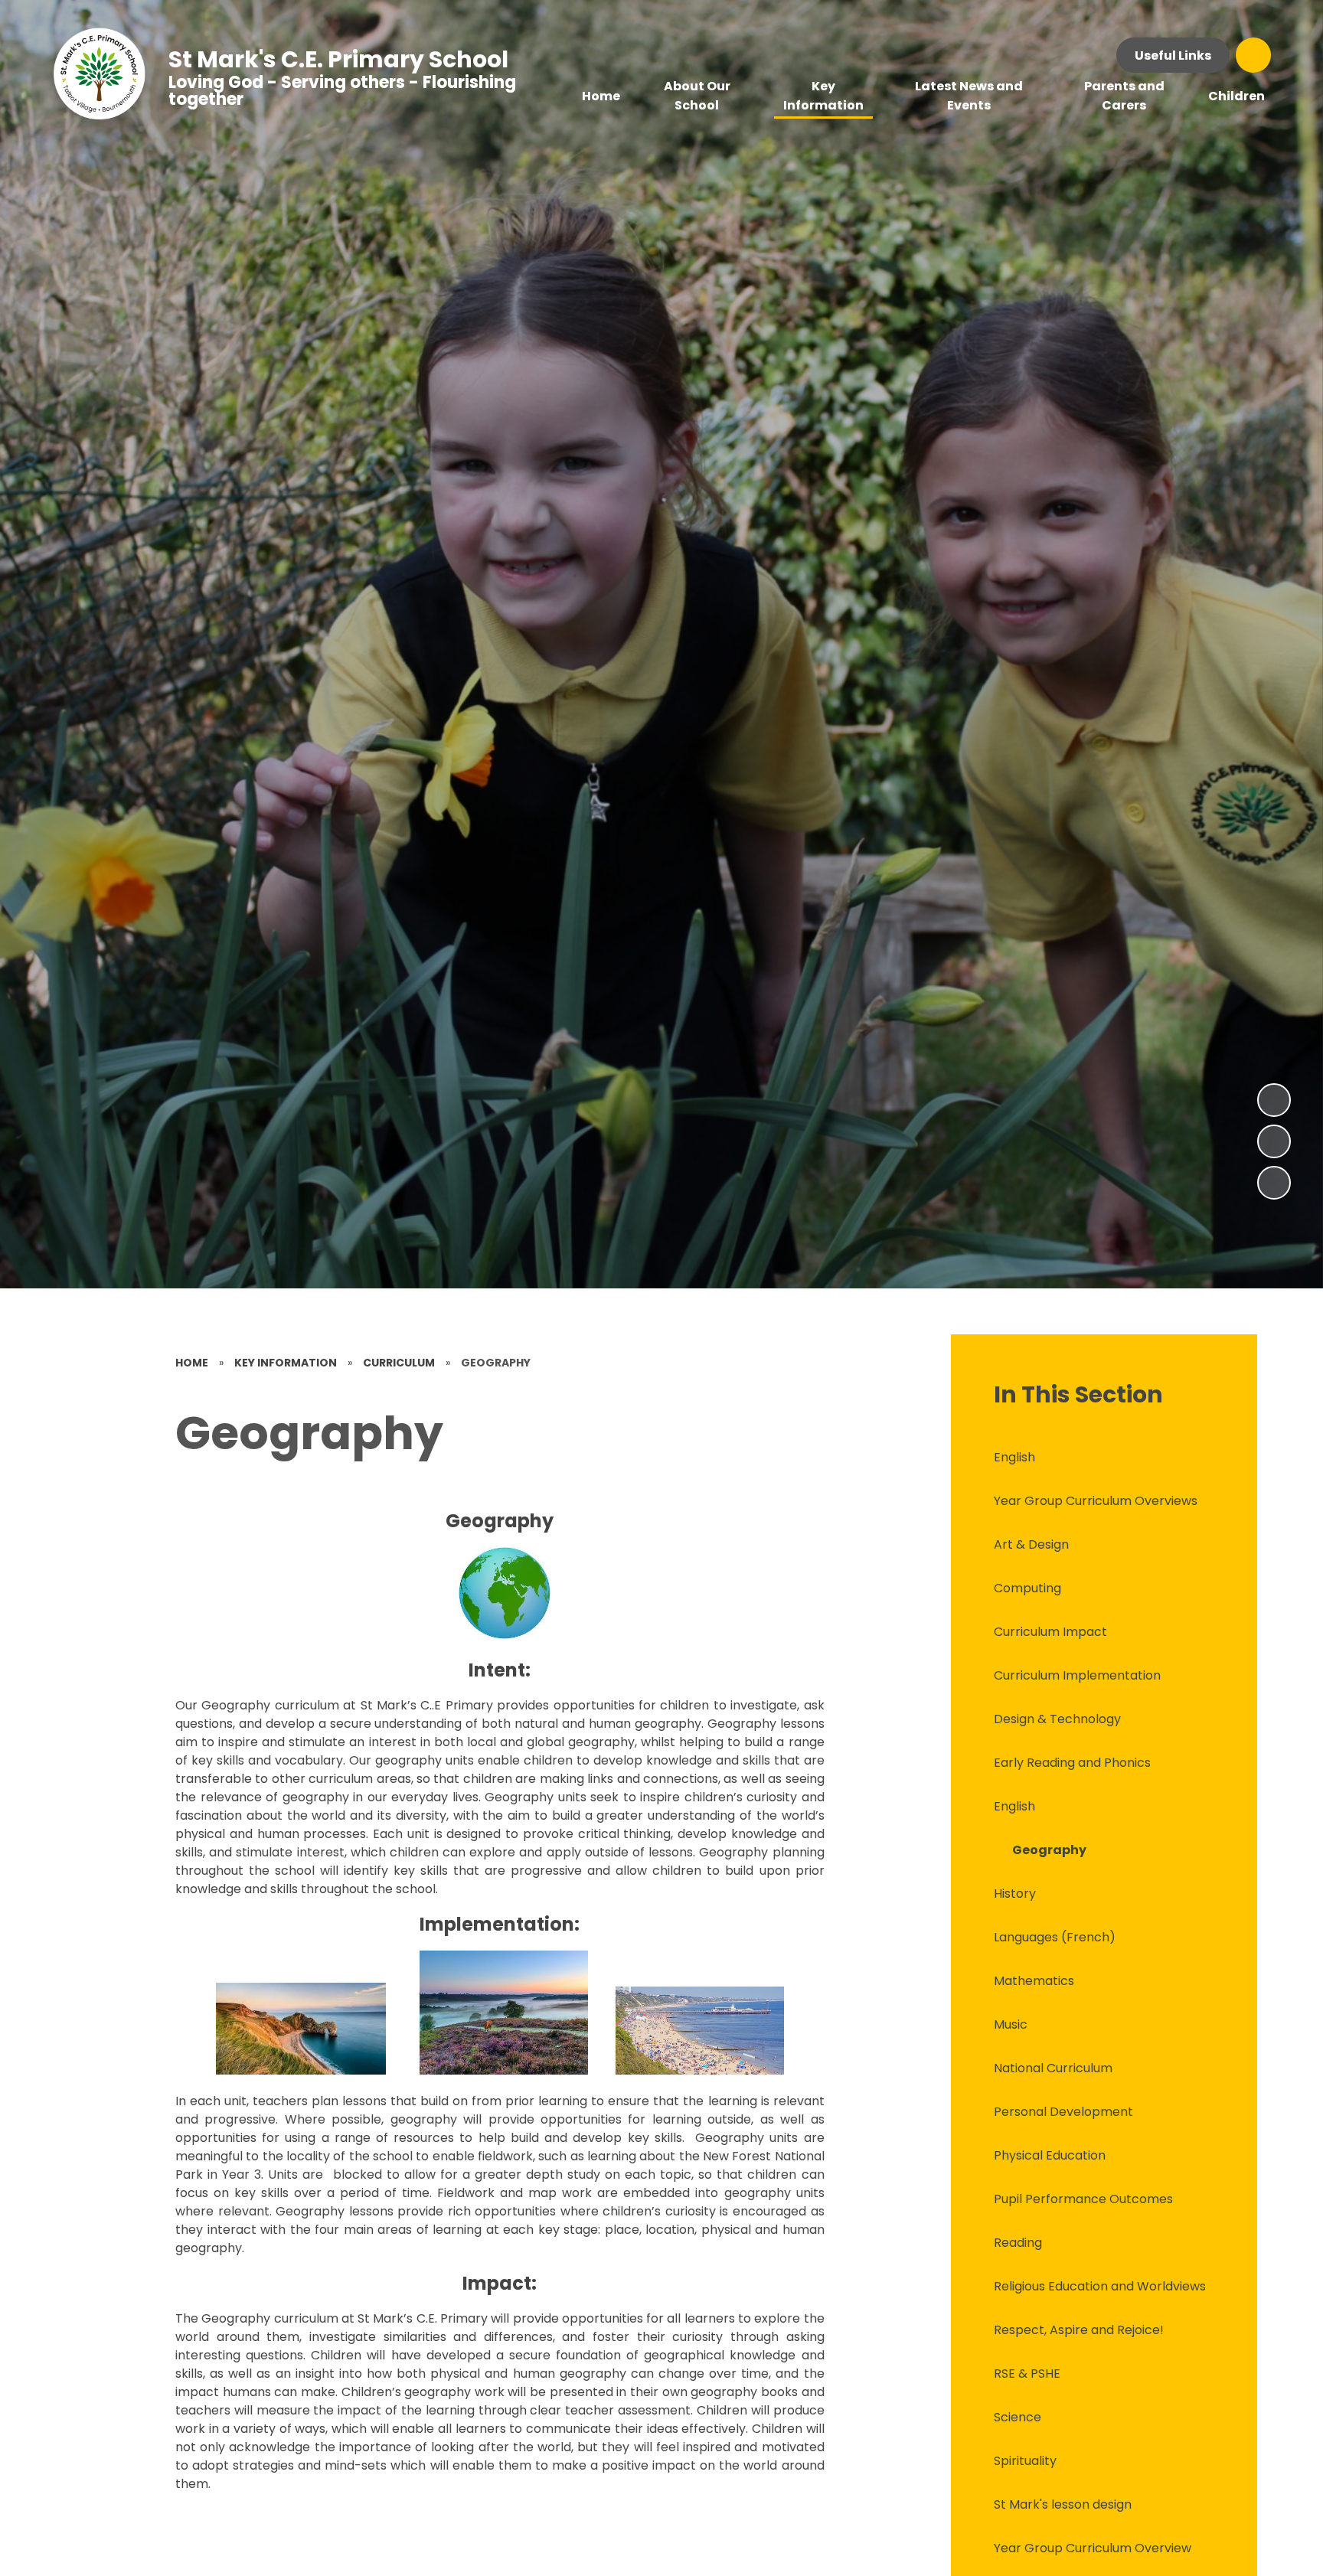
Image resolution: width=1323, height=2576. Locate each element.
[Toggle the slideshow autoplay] (1274, 1183)
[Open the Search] (1253, 55)
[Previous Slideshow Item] (1274, 1141)
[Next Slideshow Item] (1274, 1100)
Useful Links (1173, 56)
